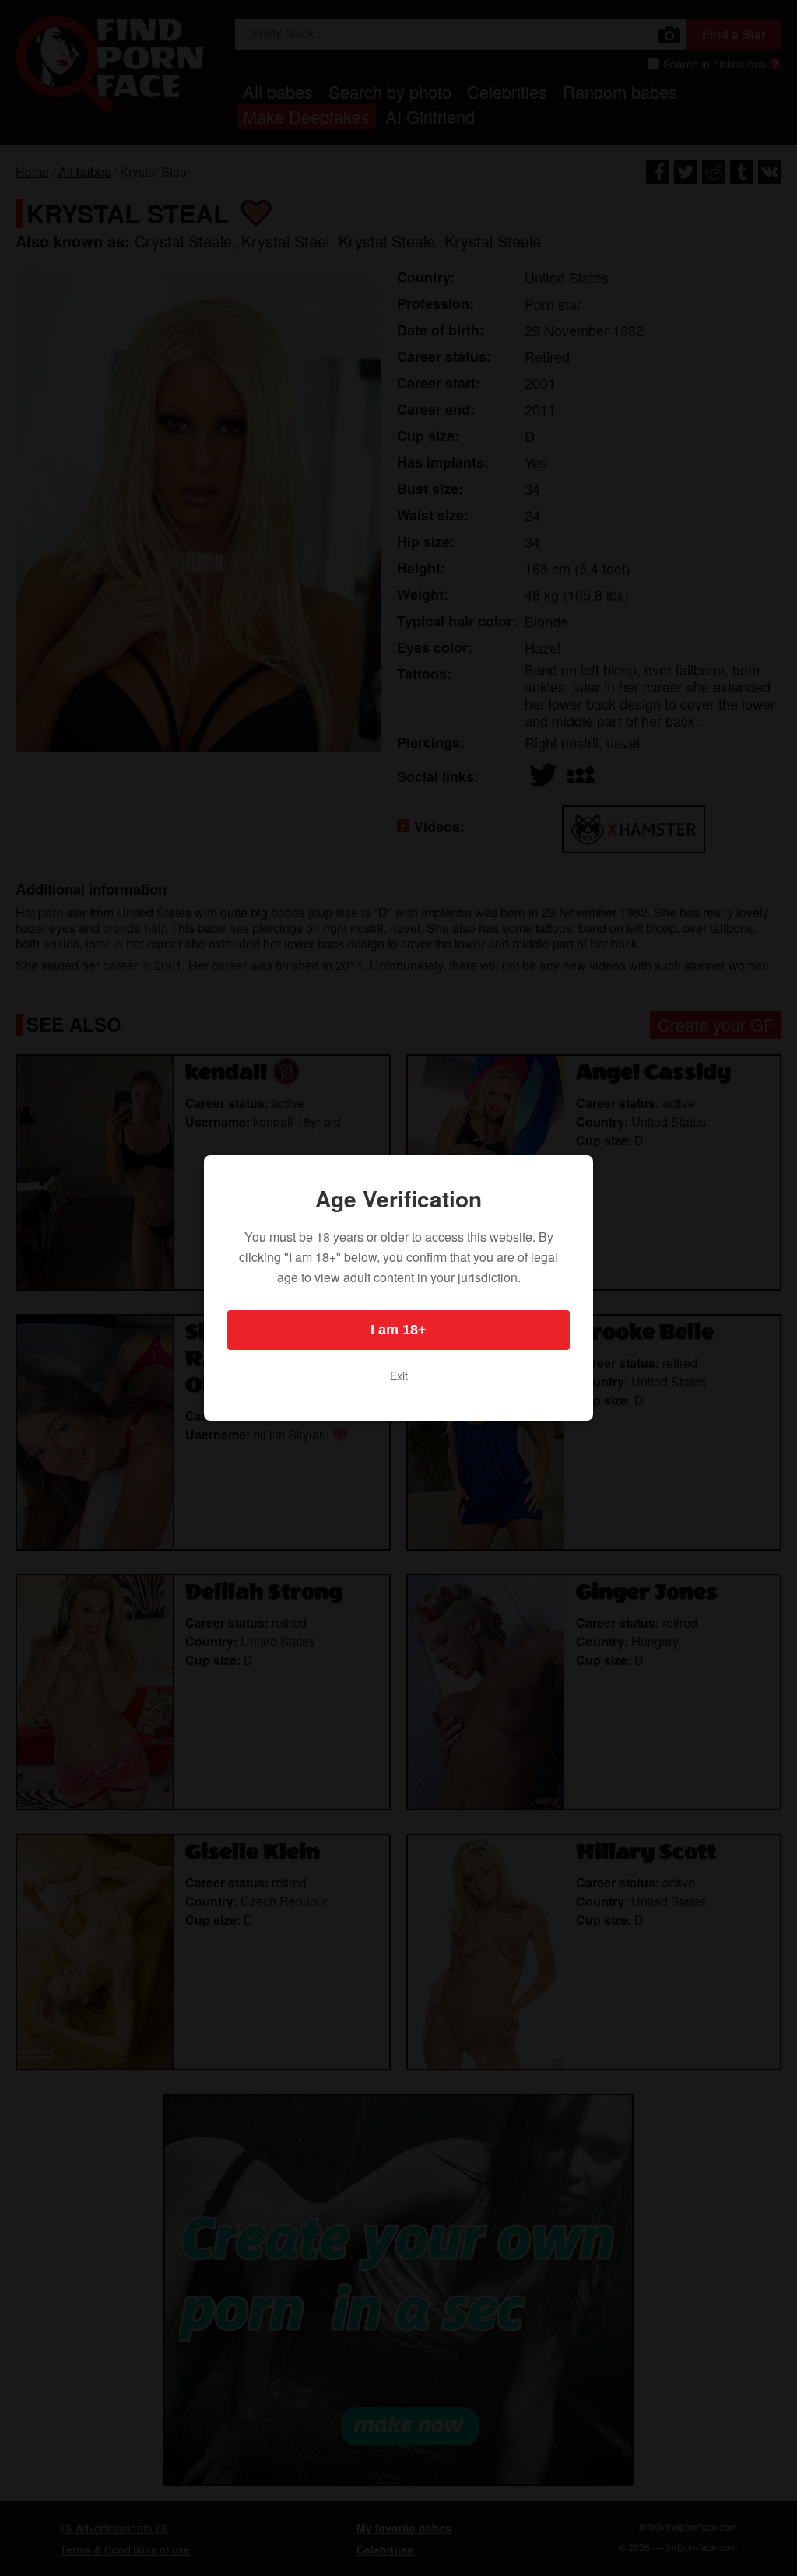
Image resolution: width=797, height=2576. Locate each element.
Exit (399, 1376)
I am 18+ (398, 1330)
